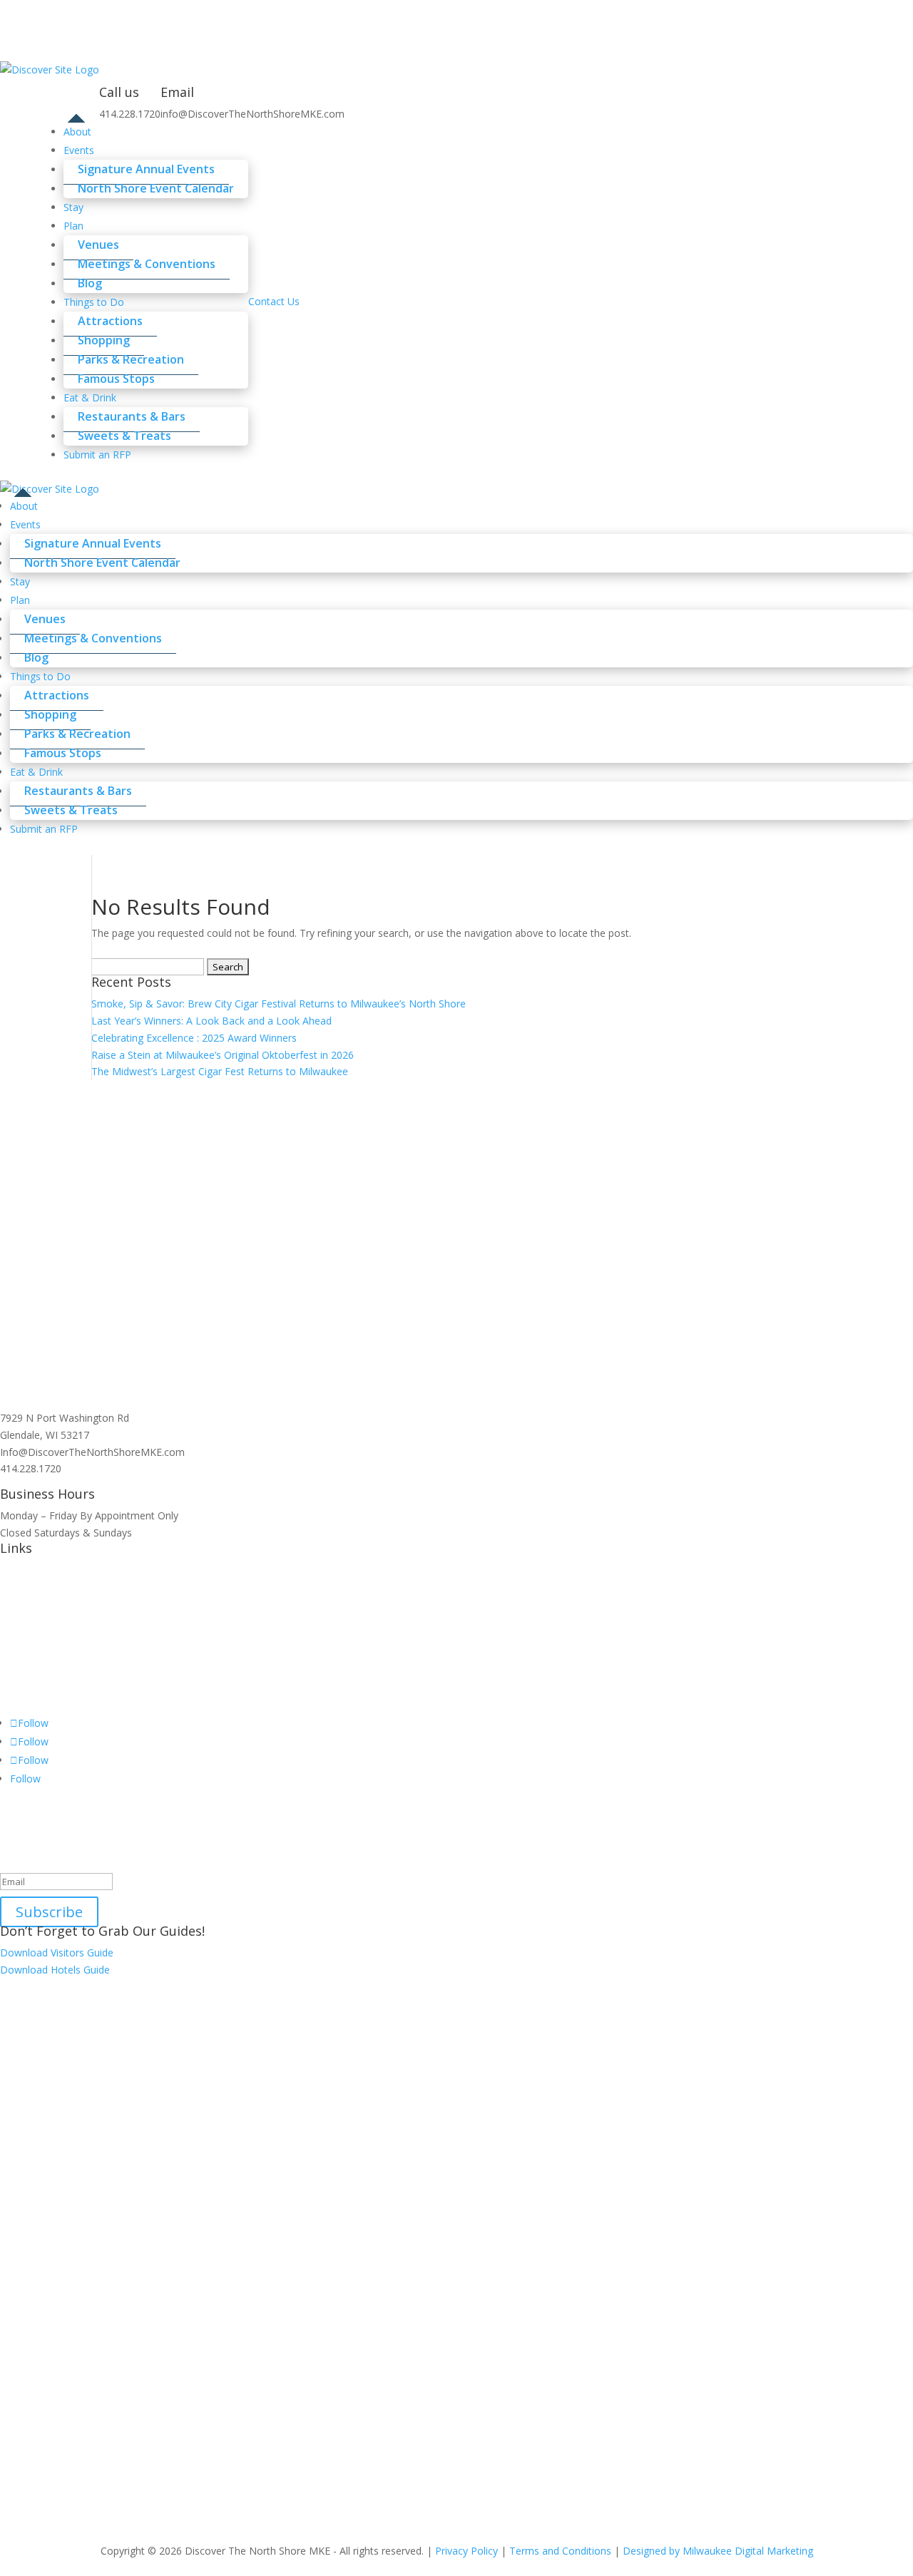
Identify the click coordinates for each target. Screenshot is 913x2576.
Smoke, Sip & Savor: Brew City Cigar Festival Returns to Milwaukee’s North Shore (279, 1004)
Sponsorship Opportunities (61, 1688)
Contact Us (274, 301)
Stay (20, 581)
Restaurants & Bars (132, 416)
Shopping (104, 340)
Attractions (110, 321)
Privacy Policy (466, 2551)
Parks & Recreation (131, 359)
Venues (98, 245)
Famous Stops (116, 379)
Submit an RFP (97, 455)
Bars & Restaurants (45, 1654)
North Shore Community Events (73, 1620)
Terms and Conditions (560, 2551)
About (24, 506)
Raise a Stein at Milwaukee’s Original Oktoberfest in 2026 (223, 1055)
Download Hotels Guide (55, 1970)
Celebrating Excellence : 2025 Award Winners (194, 1038)
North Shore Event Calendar (156, 188)
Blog (36, 657)
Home (14, 1570)
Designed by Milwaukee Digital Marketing (718, 2551)
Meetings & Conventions (147, 264)
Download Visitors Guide (57, 1952)
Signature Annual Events (146, 169)
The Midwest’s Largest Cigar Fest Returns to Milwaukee (220, 1071)
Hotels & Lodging (40, 1637)
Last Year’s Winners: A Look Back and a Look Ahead (211, 1021)
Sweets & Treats (71, 810)
